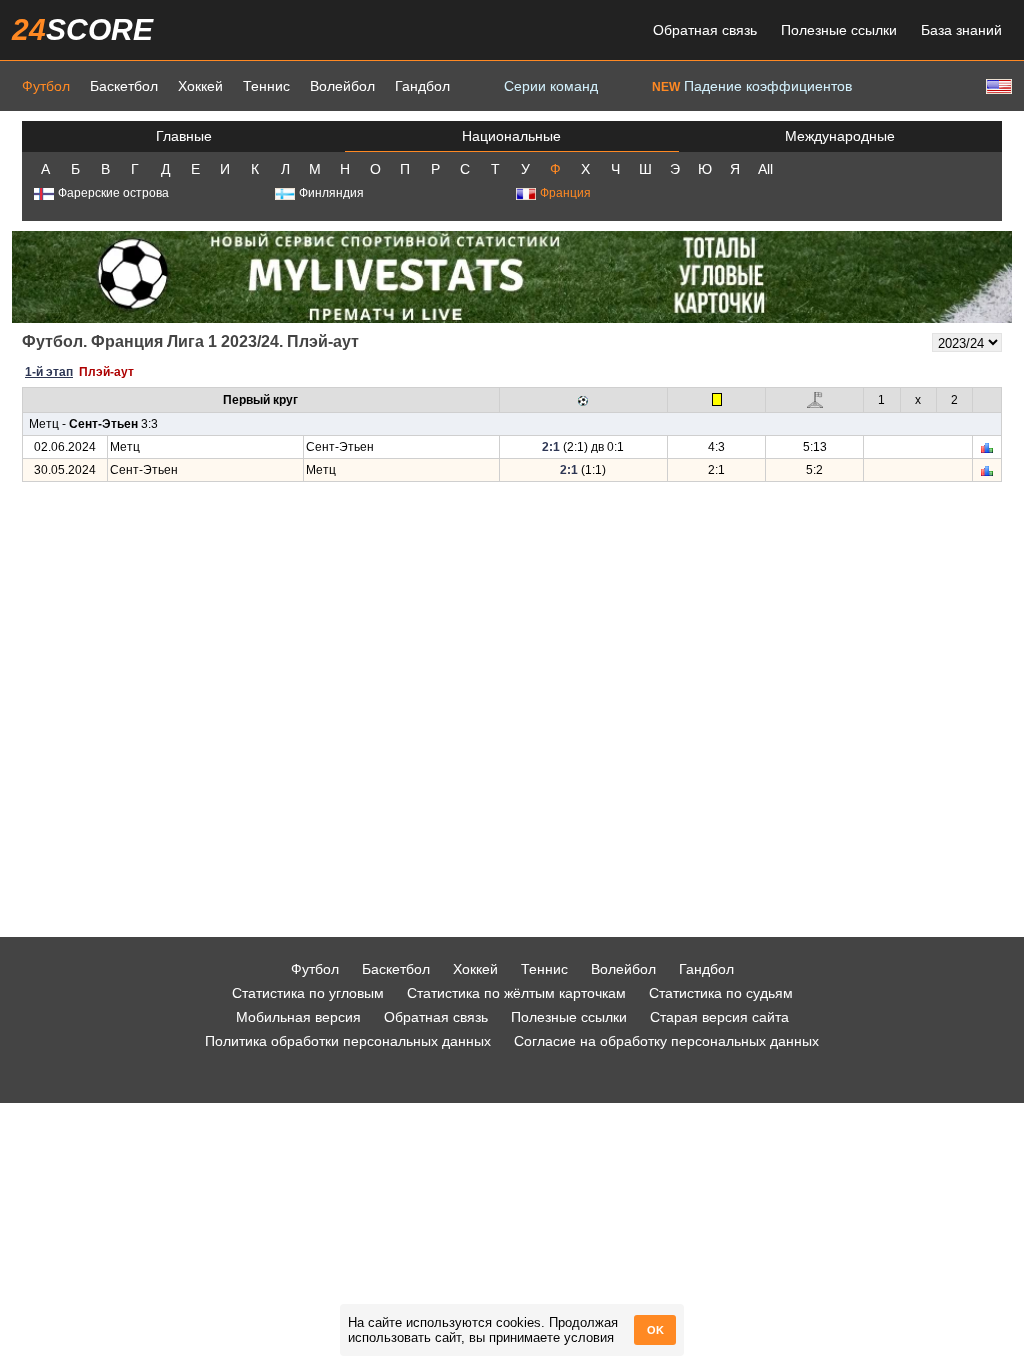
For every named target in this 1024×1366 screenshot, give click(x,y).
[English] (997, 85)
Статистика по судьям (721, 993)
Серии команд (551, 86)
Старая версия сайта (719, 1017)
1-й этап (49, 372)
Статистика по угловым (308, 993)
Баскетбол (124, 86)
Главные (184, 136)
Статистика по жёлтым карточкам (516, 993)
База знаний (961, 30)
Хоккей (200, 86)
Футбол (46, 86)
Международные (840, 136)
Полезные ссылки (839, 30)
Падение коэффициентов (752, 86)
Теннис (266, 86)
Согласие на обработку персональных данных (666, 1041)
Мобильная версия (298, 1017)
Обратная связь (705, 30)
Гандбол (422, 86)
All (765, 169)
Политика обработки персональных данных (348, 1041)
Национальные (511, 136)
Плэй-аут (106, 372)
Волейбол (342, 86)
